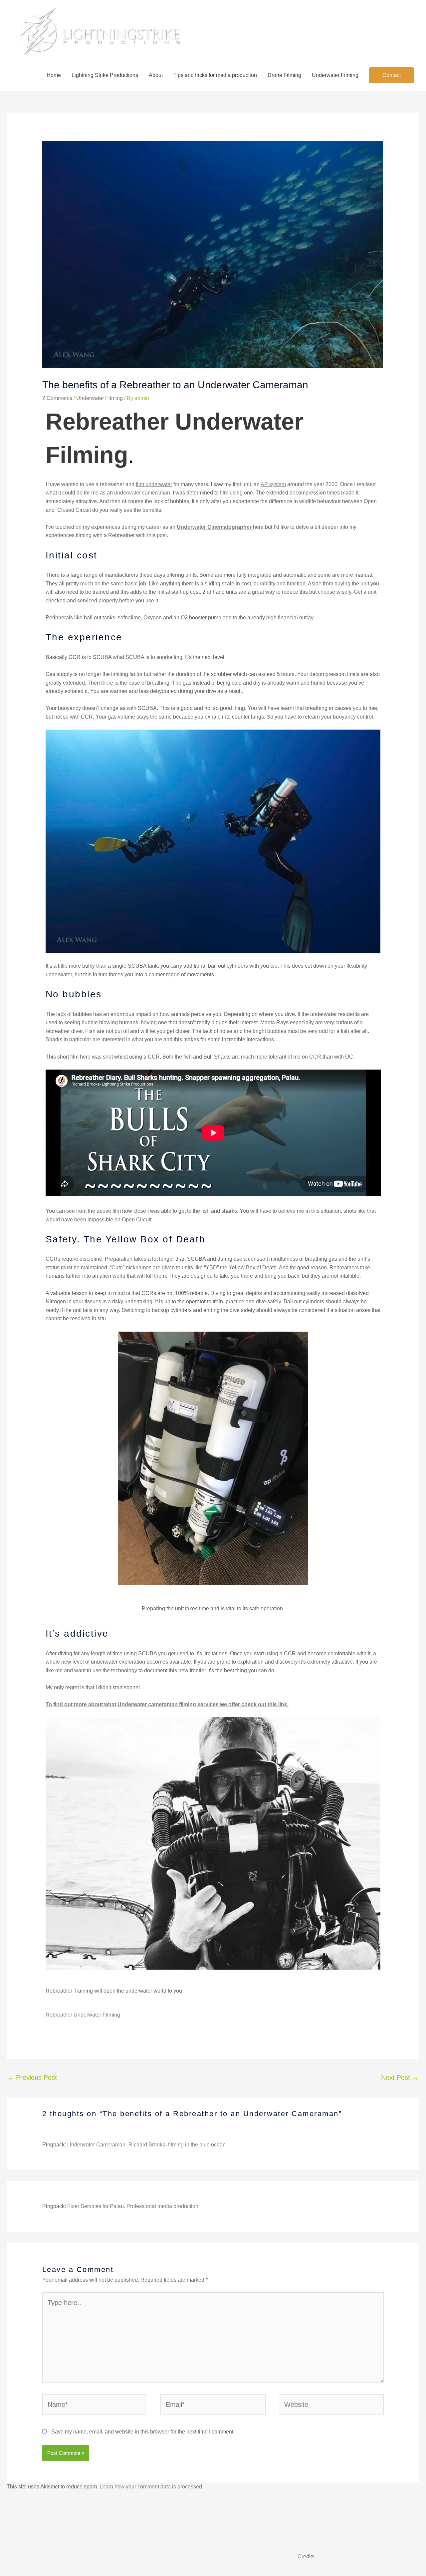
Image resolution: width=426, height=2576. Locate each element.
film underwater (154, 484)
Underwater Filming (335, 75)
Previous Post (32, 2078)
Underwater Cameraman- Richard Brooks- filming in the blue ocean (146, 2145)
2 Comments (57, 398)
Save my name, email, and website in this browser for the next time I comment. (143, 2432)
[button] (392, 75)
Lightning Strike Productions (105, 75)
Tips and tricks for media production (215, 75)
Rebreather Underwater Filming (83, 2015)
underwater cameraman (142, 493)
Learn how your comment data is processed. (151, 2487)
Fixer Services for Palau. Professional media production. (133, 2206)
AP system (273, 484)
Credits (306, 2557)
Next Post (400, 2078)
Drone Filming (284, 75)
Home (54, 75)
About (156, 75)
